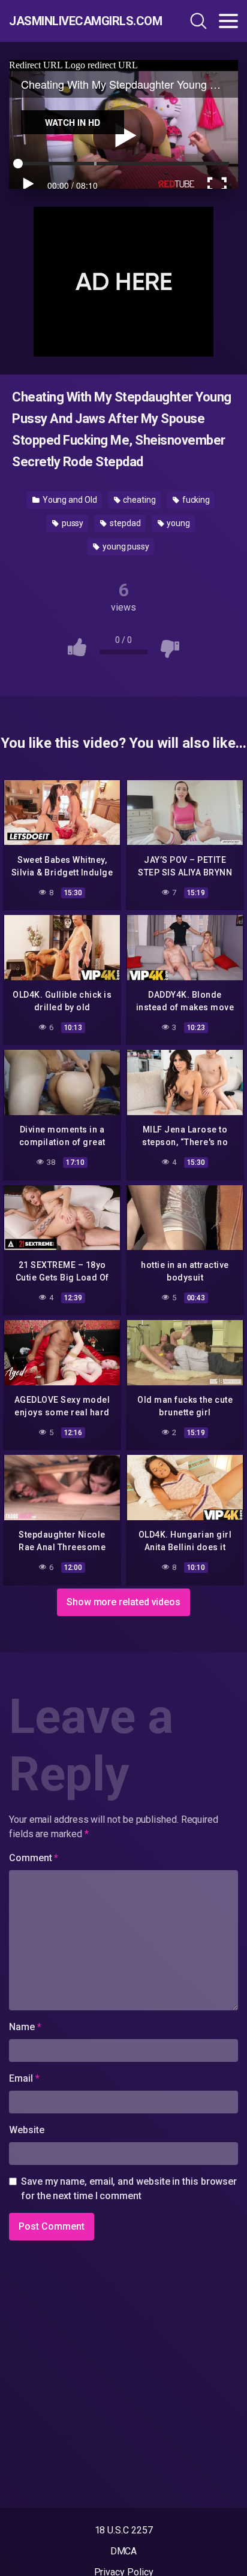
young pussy (125, 546)
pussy (72, 523)
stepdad (124, 523)
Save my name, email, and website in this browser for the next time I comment (129, 2189)
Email (24, 2078)
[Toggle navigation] (228, 21)
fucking (195, 500)
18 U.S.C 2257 (124, 2530)
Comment (34, 1858)
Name (25, 2027)
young (178, 523)
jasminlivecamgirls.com (78, 21)
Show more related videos (123, 1602)
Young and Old (69, 500)
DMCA (124, 2551)
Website (26, 2130)
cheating (139, 500)
